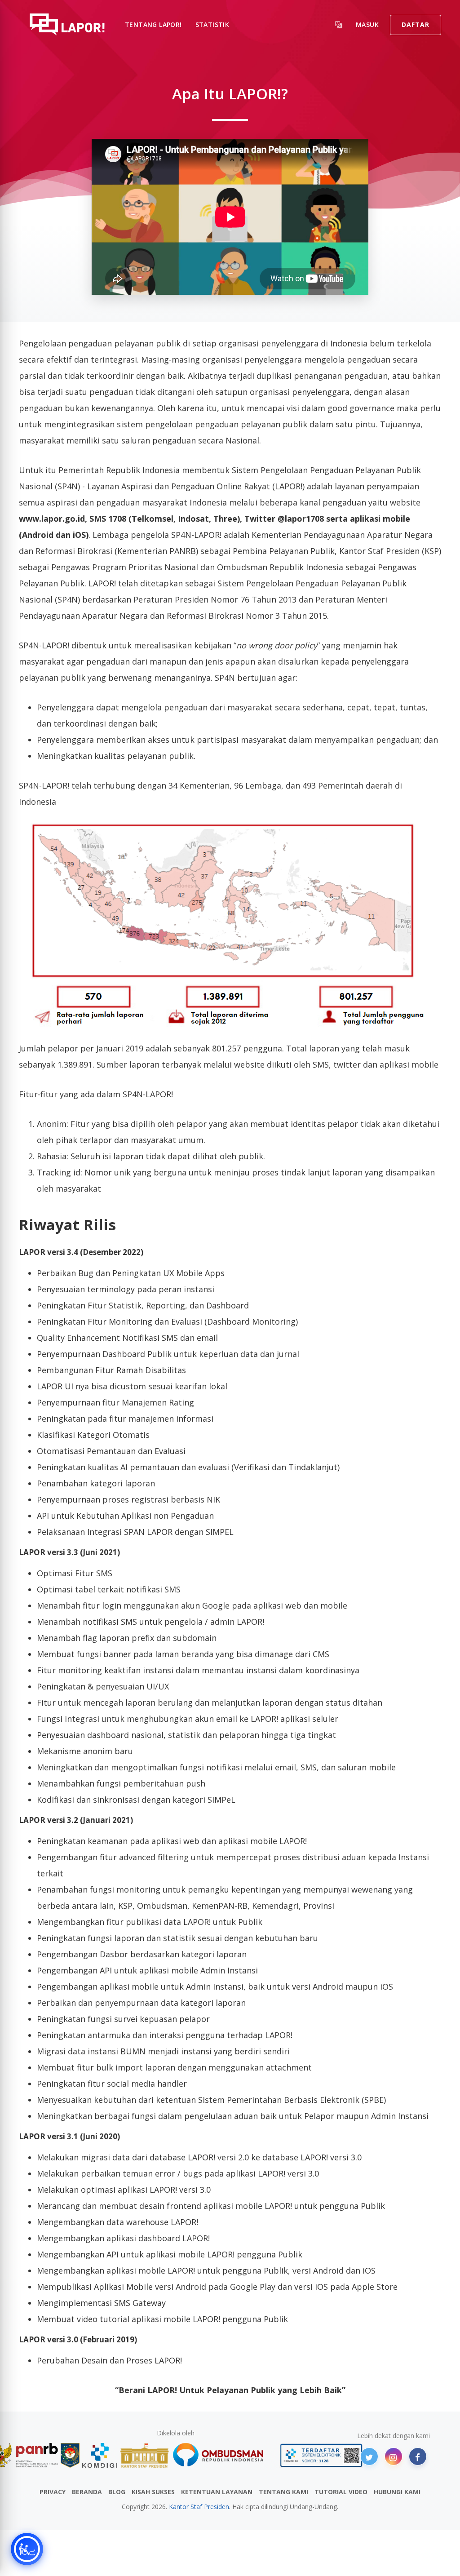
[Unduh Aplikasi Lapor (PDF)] (321, 2455)
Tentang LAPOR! (153, 24)
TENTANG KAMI (283, 2492)
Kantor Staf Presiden (199, 2507)
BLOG (117, 2492)
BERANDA (87, 2492)
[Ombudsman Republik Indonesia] (223, 2455)
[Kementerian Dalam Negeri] (70, 2455)
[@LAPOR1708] (369, 2456)
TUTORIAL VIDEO (341, 2492)
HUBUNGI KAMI (397, 2492)
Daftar (416, 24)
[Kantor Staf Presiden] (144, 2455)
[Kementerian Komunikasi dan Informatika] (100, 2455)
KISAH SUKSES (153, 2492)
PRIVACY (53, 2492)
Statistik (212, 24)
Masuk (367, 24)
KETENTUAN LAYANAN (217, 2492)
